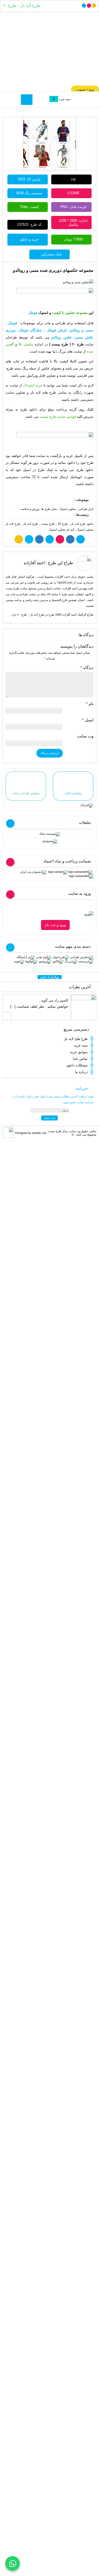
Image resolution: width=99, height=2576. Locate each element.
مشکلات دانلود (77, 1065)
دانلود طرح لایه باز (82, 524)
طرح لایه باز (31, 524)
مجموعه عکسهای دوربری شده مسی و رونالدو (53, 270)
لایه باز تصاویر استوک (62, 530)
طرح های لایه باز (76, 1039)
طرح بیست (48, 524)
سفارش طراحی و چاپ (26, 793)
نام (90, 704)
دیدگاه (87, 668)
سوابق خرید (79, 1052)
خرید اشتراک (33, 385)
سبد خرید (81, 1045)
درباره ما (81, 1072)
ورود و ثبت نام (55, 925)
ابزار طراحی (86, 509)
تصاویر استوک (68, 509)
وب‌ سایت (85, 736)
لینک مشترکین (51, 254)
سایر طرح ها (49, 509)
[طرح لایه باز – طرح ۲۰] (49, 51)
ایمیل (88, 720)
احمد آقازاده (34, 563)
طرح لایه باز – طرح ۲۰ (22, 6)
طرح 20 (63, 524)
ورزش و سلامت (30, 509)
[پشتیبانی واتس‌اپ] (13, 2563)
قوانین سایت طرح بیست (58, 417)
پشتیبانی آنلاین (73, 793)
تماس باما (80, 1059)
